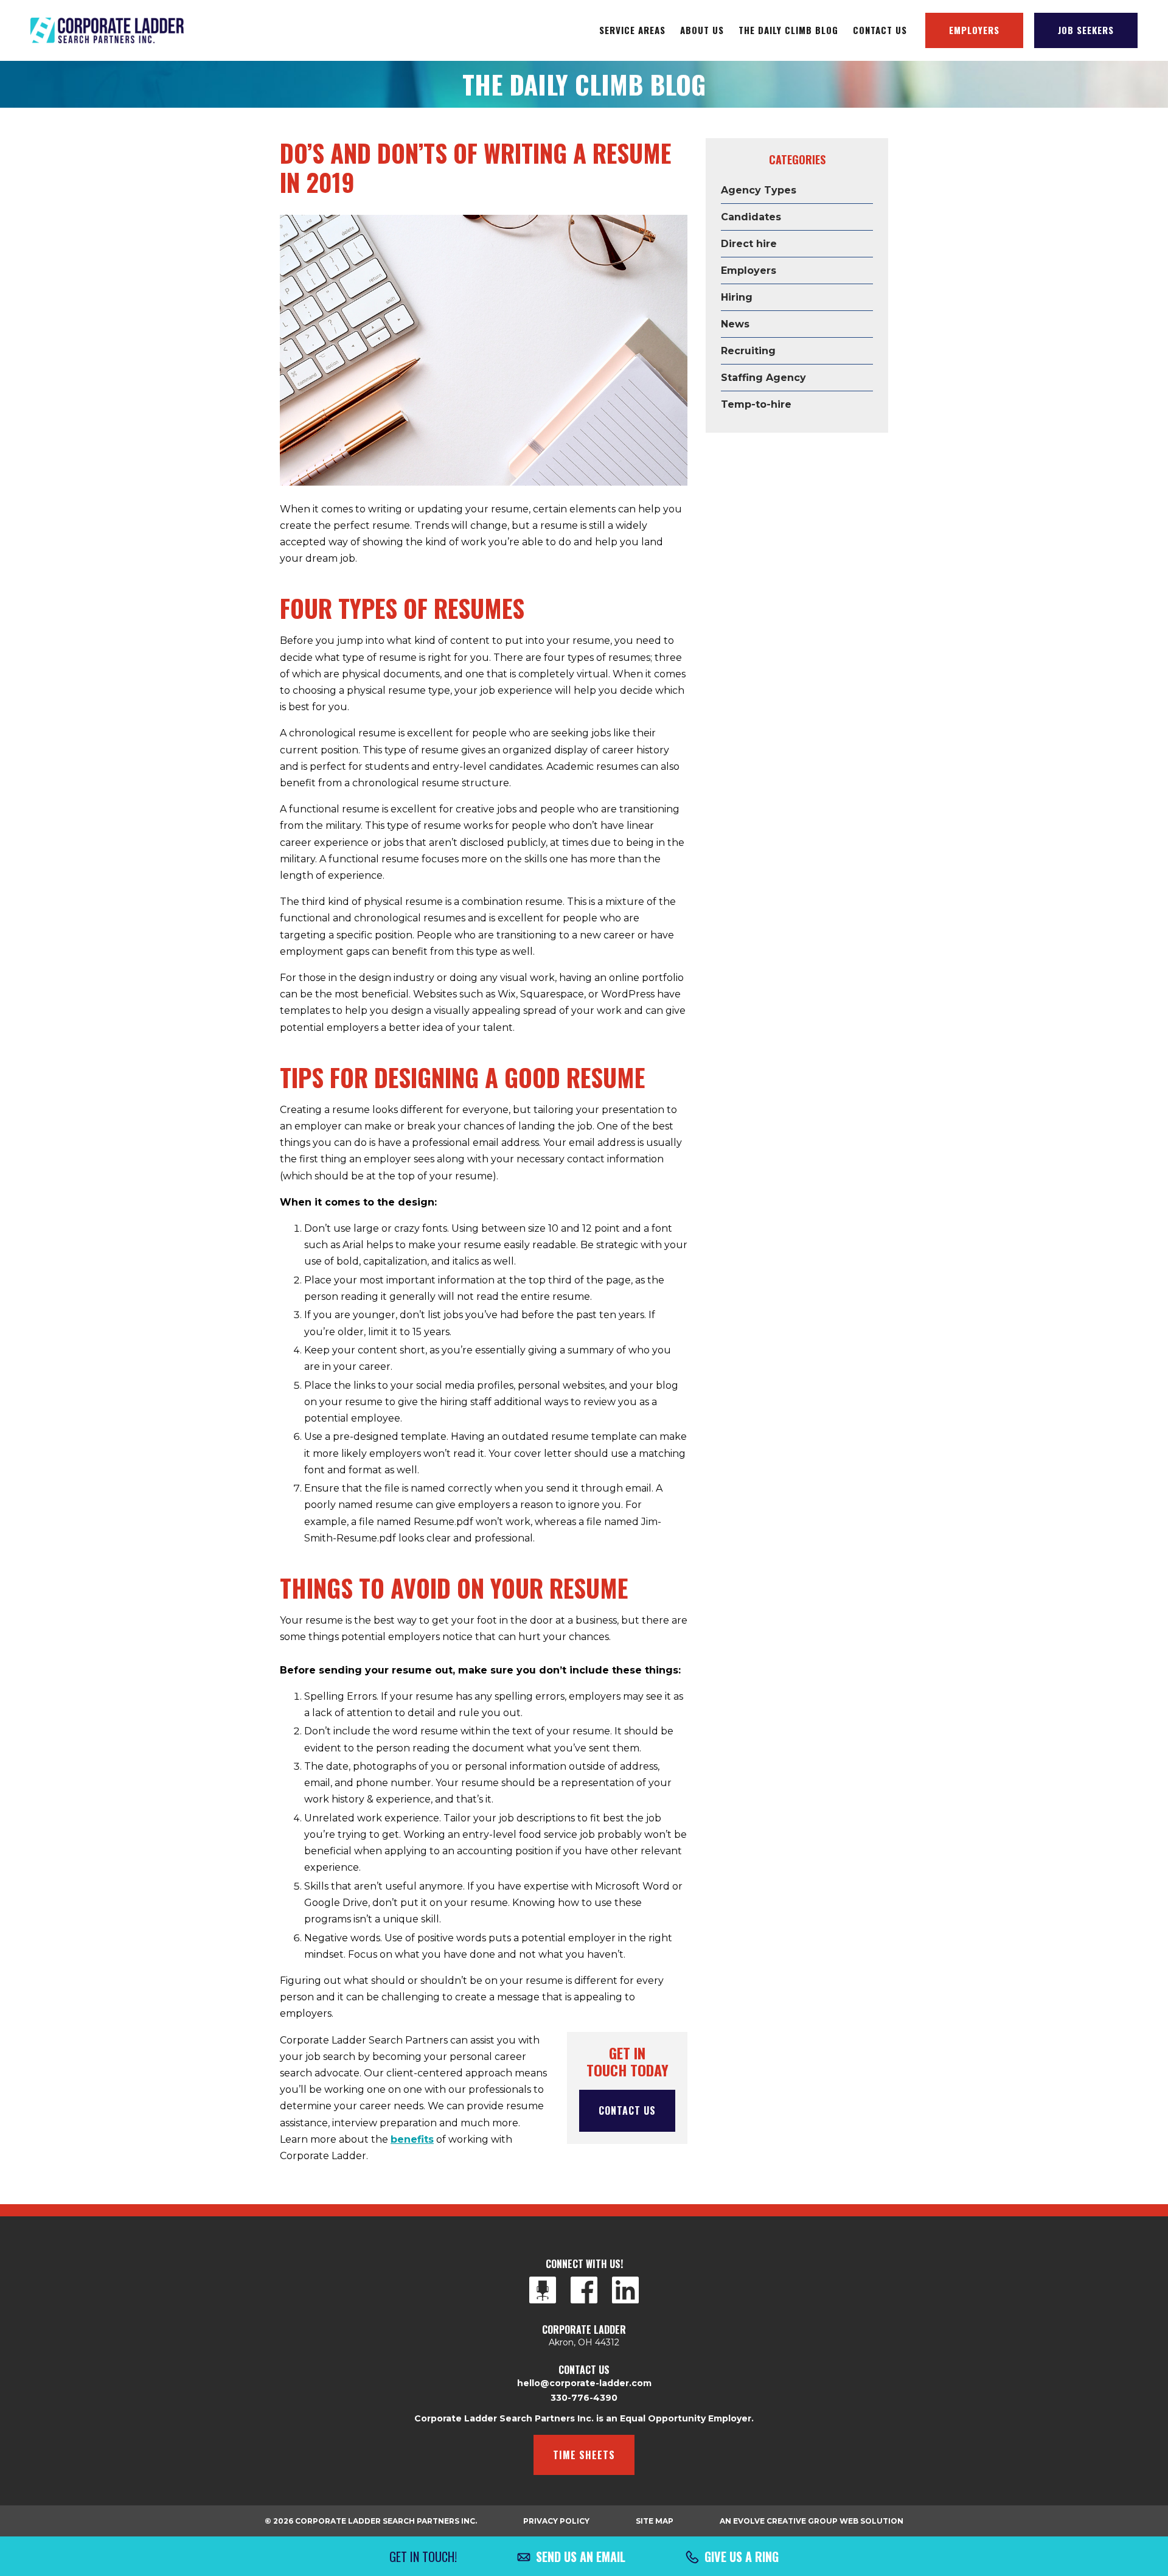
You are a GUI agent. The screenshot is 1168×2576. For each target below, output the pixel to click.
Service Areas (632, 30)
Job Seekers (1086, 30)
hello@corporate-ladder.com (584, 2383)
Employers (974, 30)
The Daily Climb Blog (788, 30)
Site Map (655, 2521)
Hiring (737, 297)
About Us (702, 30)
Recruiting (748, 351)
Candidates (751, 217)
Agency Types (759, 190)
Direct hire (749, 244)
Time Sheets (584, 2455)
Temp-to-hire (756, 404)
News (735, 324)
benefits (412, 2139)
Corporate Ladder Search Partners (107, 30)
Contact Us (880, 30)
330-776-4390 (584, 2398)
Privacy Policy (556, 2521)
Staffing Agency (763, 378)
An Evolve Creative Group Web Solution (812, 2521)
